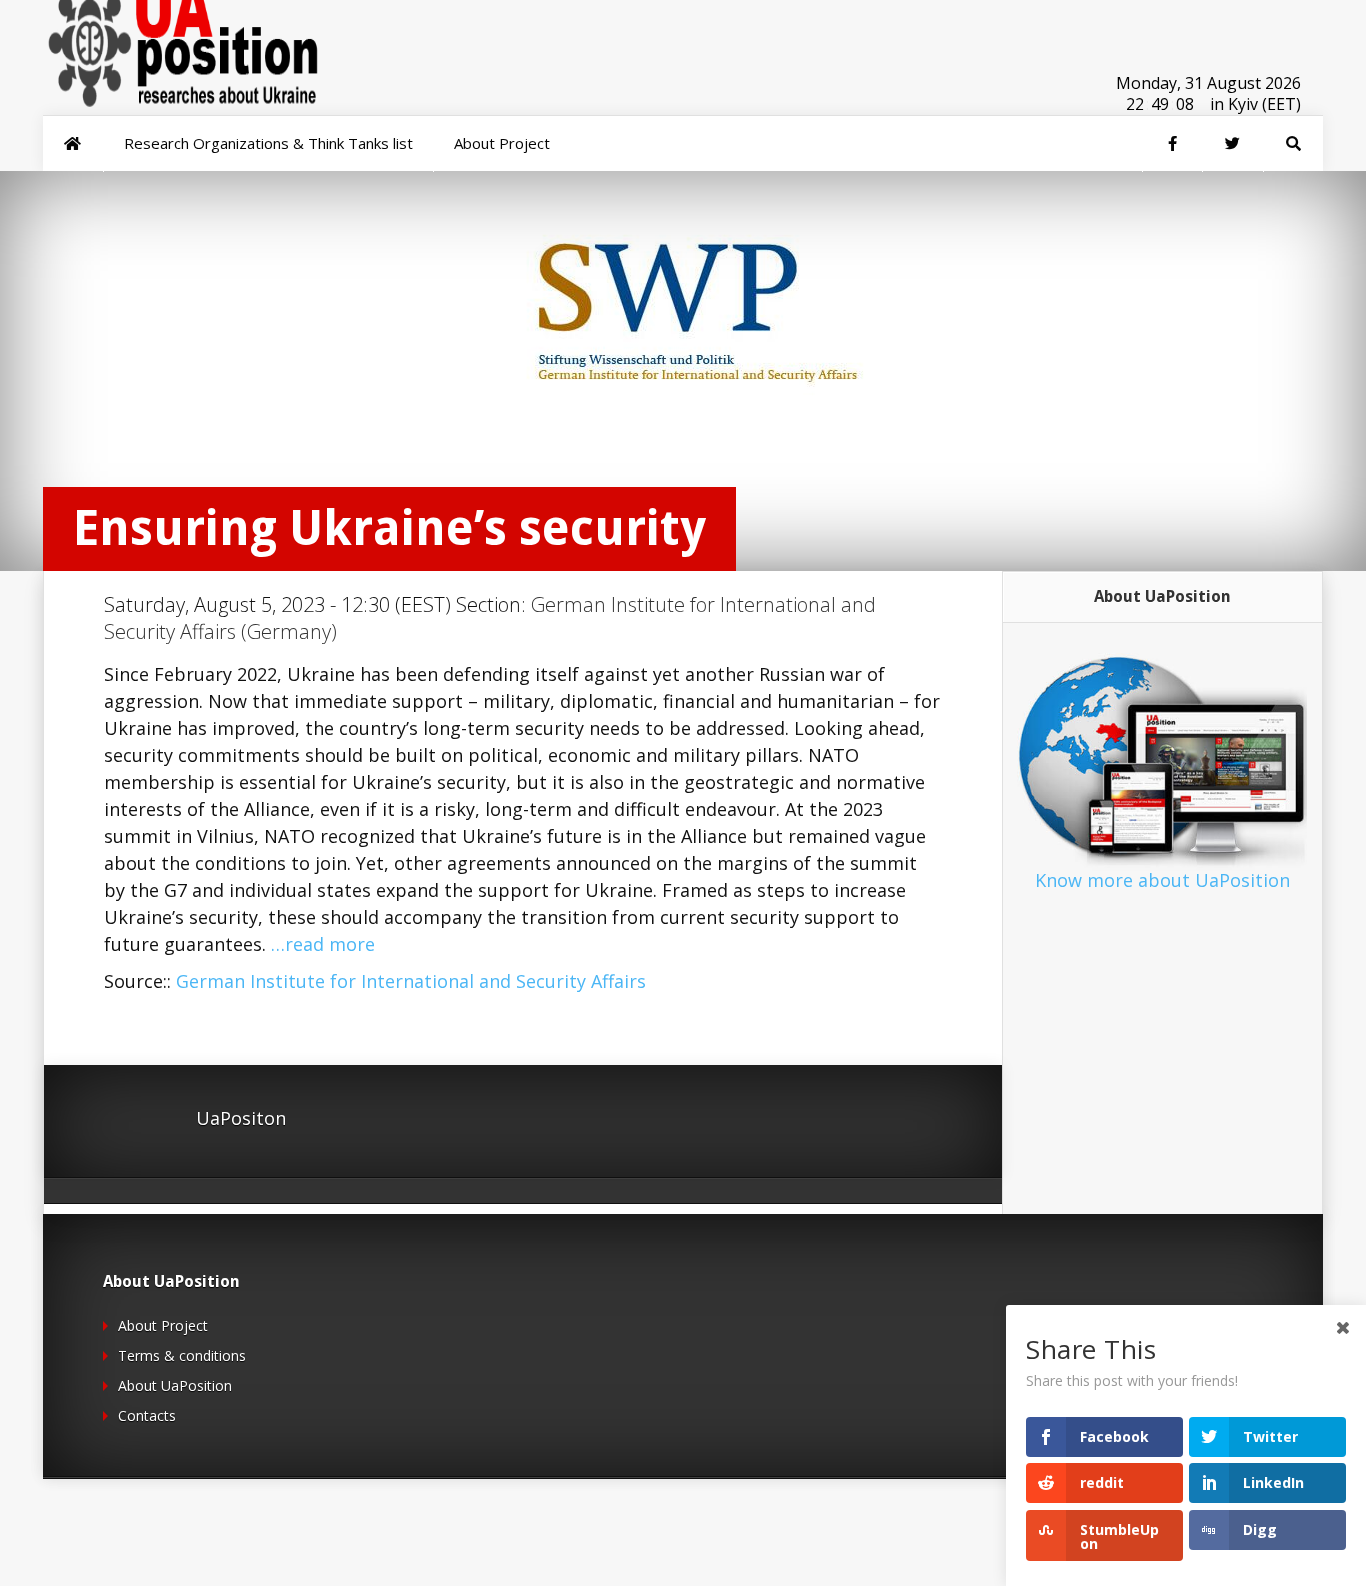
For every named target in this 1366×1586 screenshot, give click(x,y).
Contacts (147, 1415)
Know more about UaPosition (1162, 880)
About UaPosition (175, 1385)
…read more (323, 944)
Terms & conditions (182, 1355)
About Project (163, 1325)
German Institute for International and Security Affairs (411, 981)
